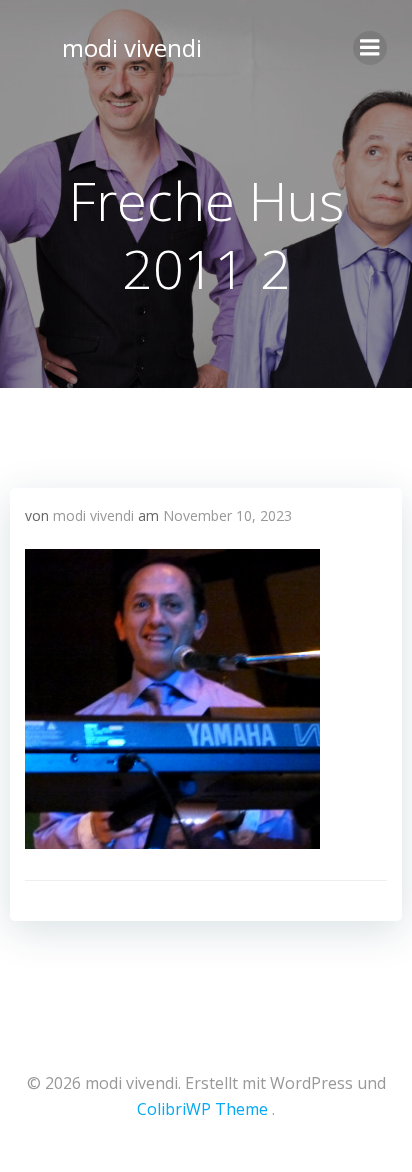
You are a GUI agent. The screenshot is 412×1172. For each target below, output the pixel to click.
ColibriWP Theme (202, 1109)
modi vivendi (132, 47)
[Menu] (370, 48)
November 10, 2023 (227, 515)
